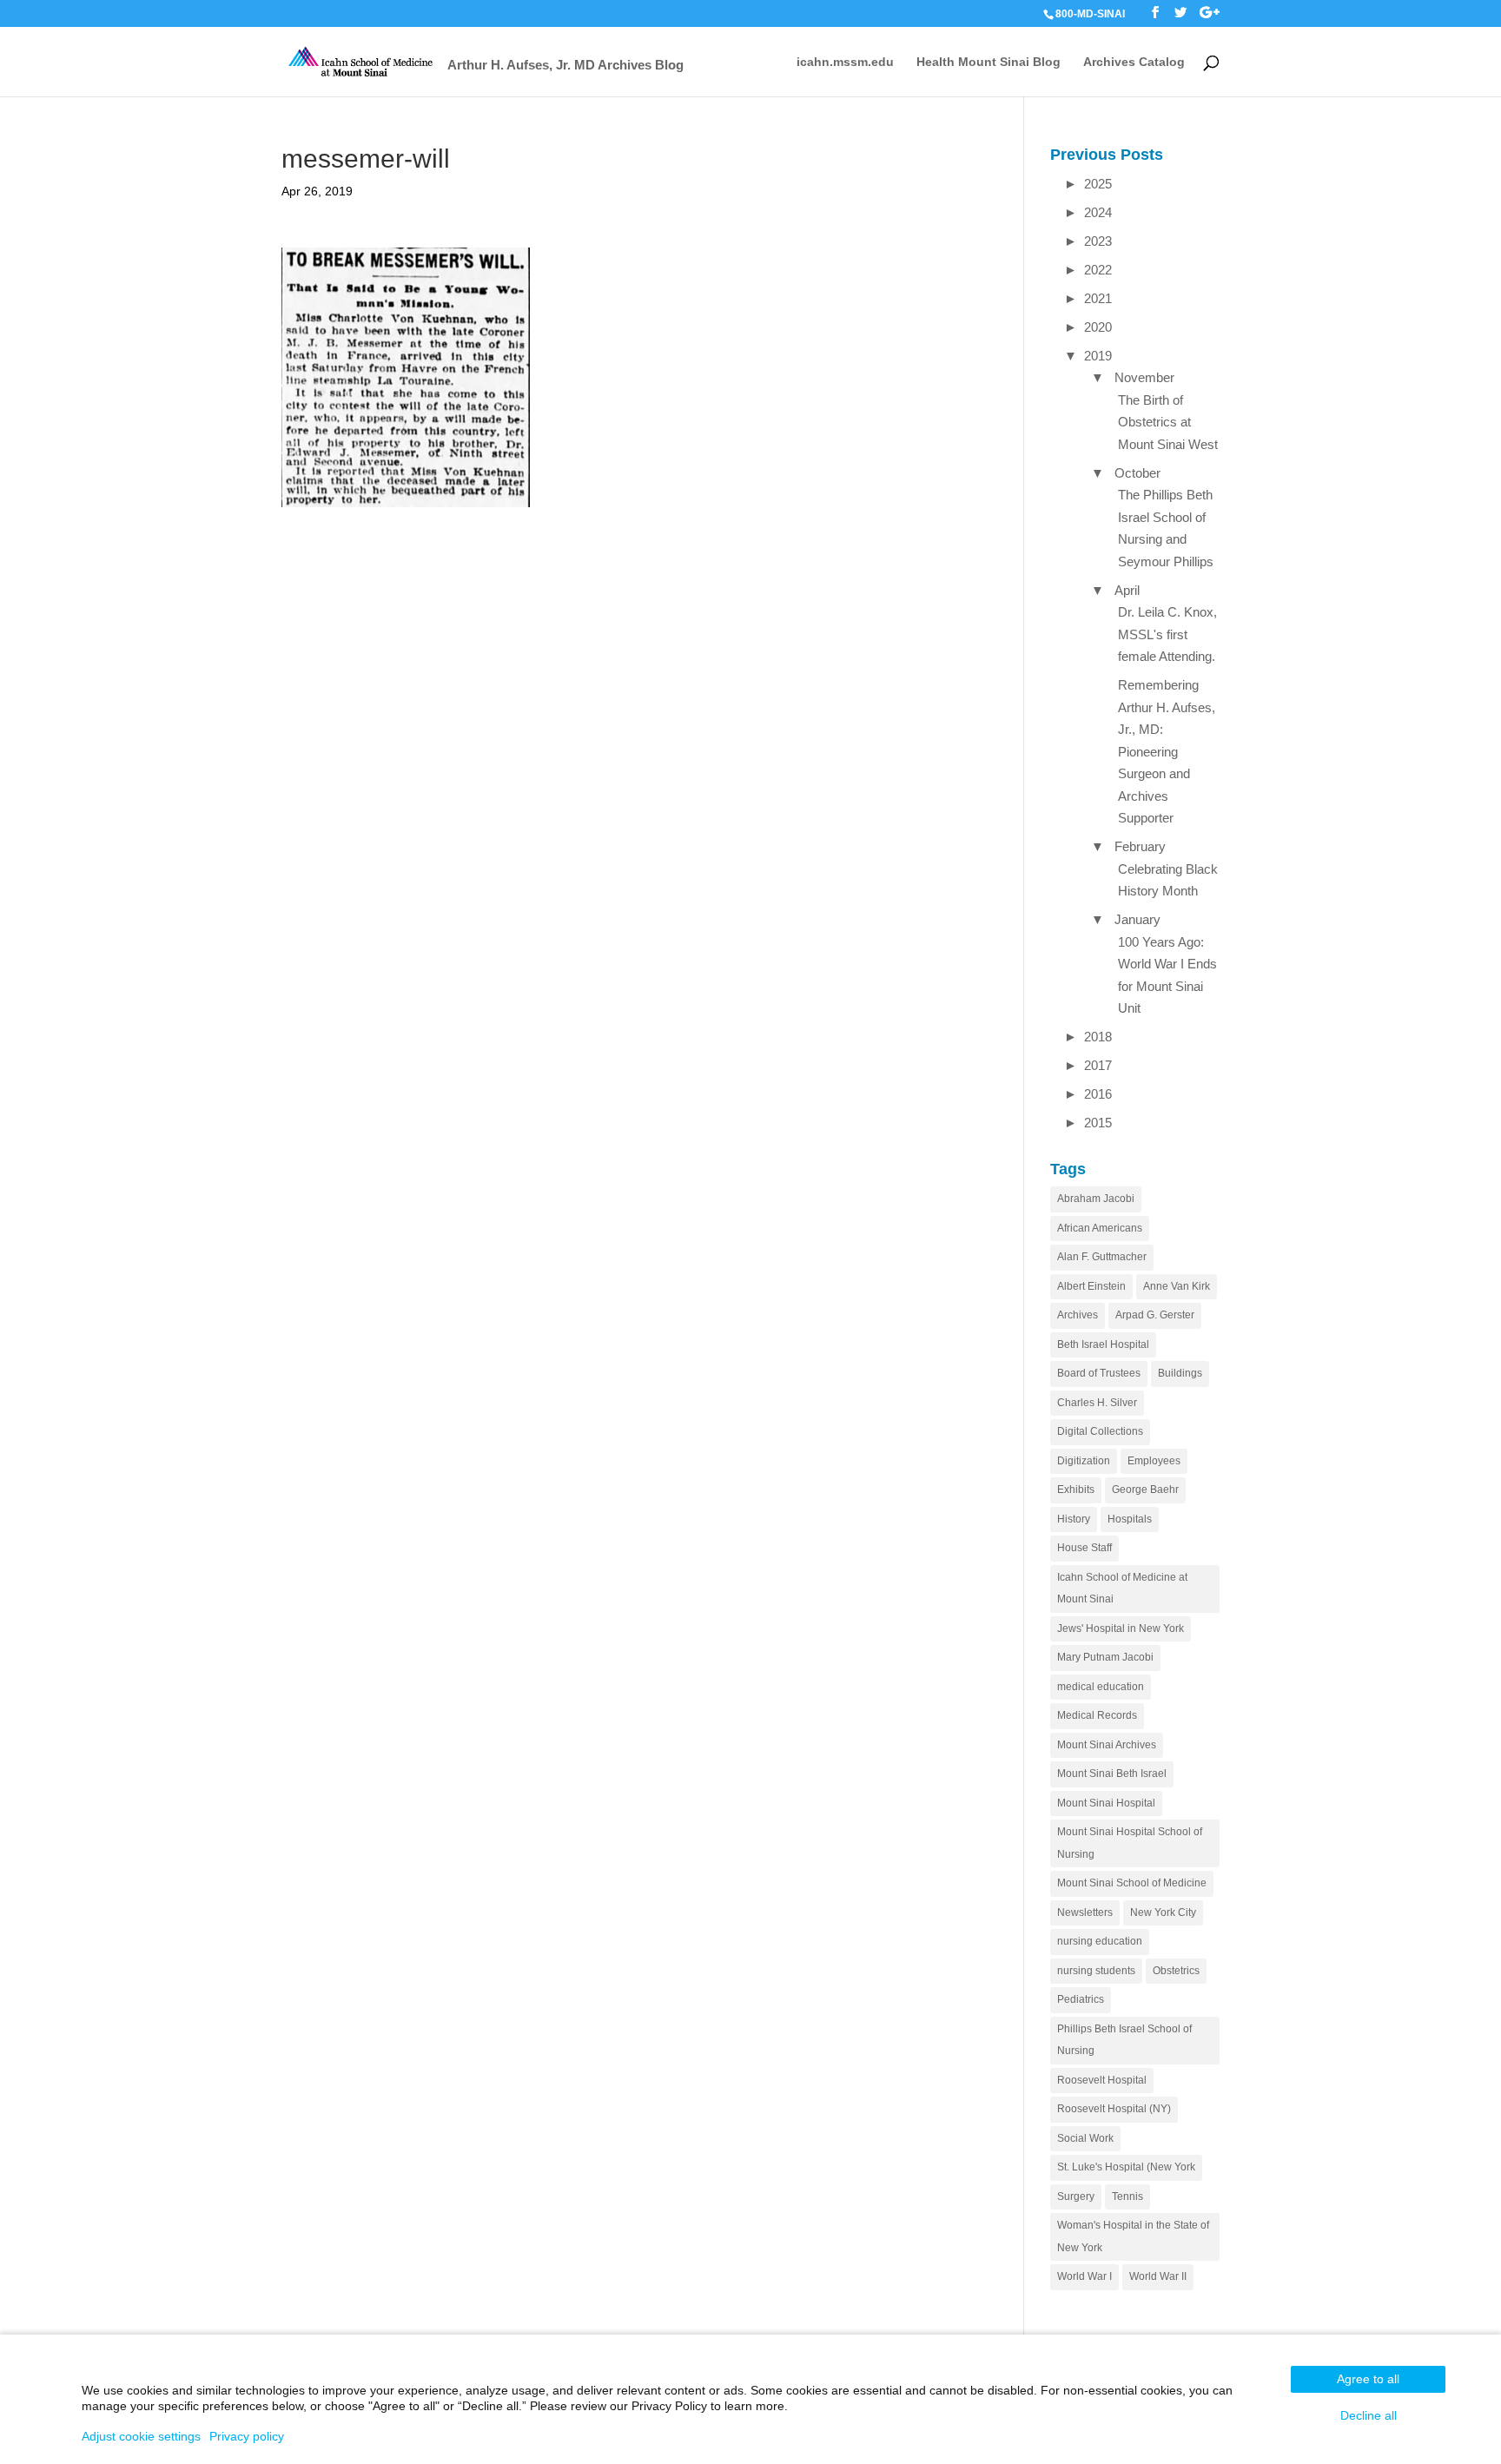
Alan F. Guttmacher (1102, 1257)
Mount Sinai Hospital (1106, 1803)
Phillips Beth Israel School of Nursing (1124, 2040)
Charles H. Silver (1097, 1403)
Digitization (1084, 1461)
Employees (1154, 1461)
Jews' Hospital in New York (1121, 1628)
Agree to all (1368, 2379)
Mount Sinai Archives (1107, 1745)
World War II (1158, 2276)
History (1074, 1519)
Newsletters (1085, 1912)
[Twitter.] (1180, 13)
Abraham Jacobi (1096, 1199)
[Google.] (1210, 13)
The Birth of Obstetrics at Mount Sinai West (1168, 422)
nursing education (1100, 1941)
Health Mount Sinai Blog (989, 62)
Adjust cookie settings (141, 2436)
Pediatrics (1081, 1999)
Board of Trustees (1099, 1373)
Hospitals (1130, 1519)
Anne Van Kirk (1177, 1286)
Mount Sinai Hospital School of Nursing (1130, 1843)
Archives (1078, 1315)
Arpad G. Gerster (1155, 1315)
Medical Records (1097, 1715)
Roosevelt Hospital (1102, 2080)
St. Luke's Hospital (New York (1126, 2167)
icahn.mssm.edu (845, 62)
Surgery (1076, 2196)
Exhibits (1076, 1490)
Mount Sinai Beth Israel (1112, 1774)
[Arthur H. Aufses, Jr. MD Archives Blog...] (362, 60)
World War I (1084, 2276)
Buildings (1180, 1373)
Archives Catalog (1134, 62)
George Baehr (1145, 1490)
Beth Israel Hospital (1103, 1344)
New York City (1163, 1912)
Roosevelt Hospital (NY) (1114, 2109)
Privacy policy (247, 2436)
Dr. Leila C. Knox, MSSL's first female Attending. (1167, 634)
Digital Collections (1100, 1431)
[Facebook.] (1155, 13)
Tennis (1127, 2196)
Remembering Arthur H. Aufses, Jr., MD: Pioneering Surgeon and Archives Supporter (1167, 751)
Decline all (1369, 2415)
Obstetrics (1176, 1971)
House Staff (1084, 1548)
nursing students (1096, 1971)
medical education (1101, 1687)
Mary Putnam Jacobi (1105, 1657)
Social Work (1085, 2138)
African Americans (1100, 1228)
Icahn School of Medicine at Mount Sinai (1122, 1589)
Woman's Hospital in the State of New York (1133, 2236)
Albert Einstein (1091, 1286)
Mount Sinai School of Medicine (1132, 1883)
